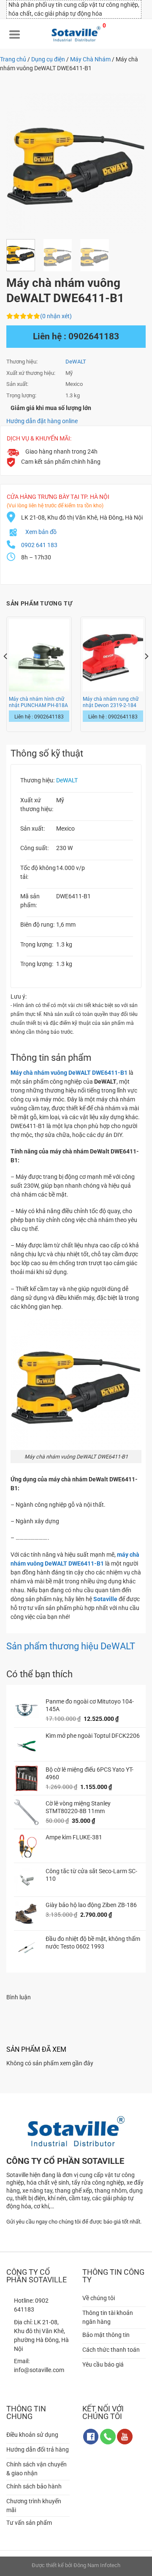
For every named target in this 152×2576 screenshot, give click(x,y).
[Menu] (15, 34)
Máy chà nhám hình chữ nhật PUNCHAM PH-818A (38, 702)
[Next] (132, 163)
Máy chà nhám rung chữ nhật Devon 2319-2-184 (111, 702)
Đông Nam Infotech (97, 2565)
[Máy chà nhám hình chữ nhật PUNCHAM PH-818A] (39, 655)
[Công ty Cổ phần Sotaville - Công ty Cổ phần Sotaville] (76, 34)
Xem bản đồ (41, 532)
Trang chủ (13, 59)
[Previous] (20, 163)
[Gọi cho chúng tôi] (108, 2437)
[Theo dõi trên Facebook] (91, 2437)
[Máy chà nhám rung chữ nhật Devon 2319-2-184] (113, 655)
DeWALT (76, 362)
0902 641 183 (39, 545)
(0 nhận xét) (56, 316)
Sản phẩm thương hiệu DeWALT (71, 1646)
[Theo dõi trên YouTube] (125, 2437)
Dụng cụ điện (48, 59)
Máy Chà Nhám (90, 59)
